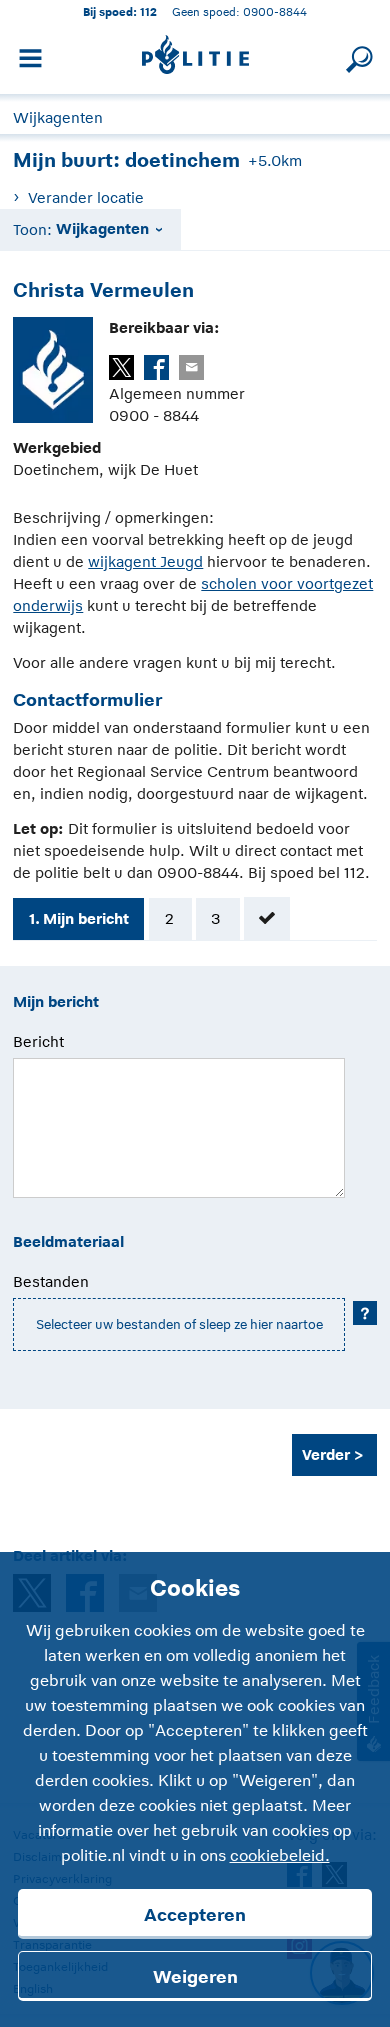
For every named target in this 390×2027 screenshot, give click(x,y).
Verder (326, 1454)
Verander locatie (85, 197)
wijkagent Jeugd (145, 561)
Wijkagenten (58, 117)
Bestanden (51, 1281)
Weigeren (195, 1977)
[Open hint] (365, 1313)
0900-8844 (275, 11)
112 (148, 11)
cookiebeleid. (280, 1856)
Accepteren (195, 1915)
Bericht (38, 1041)
